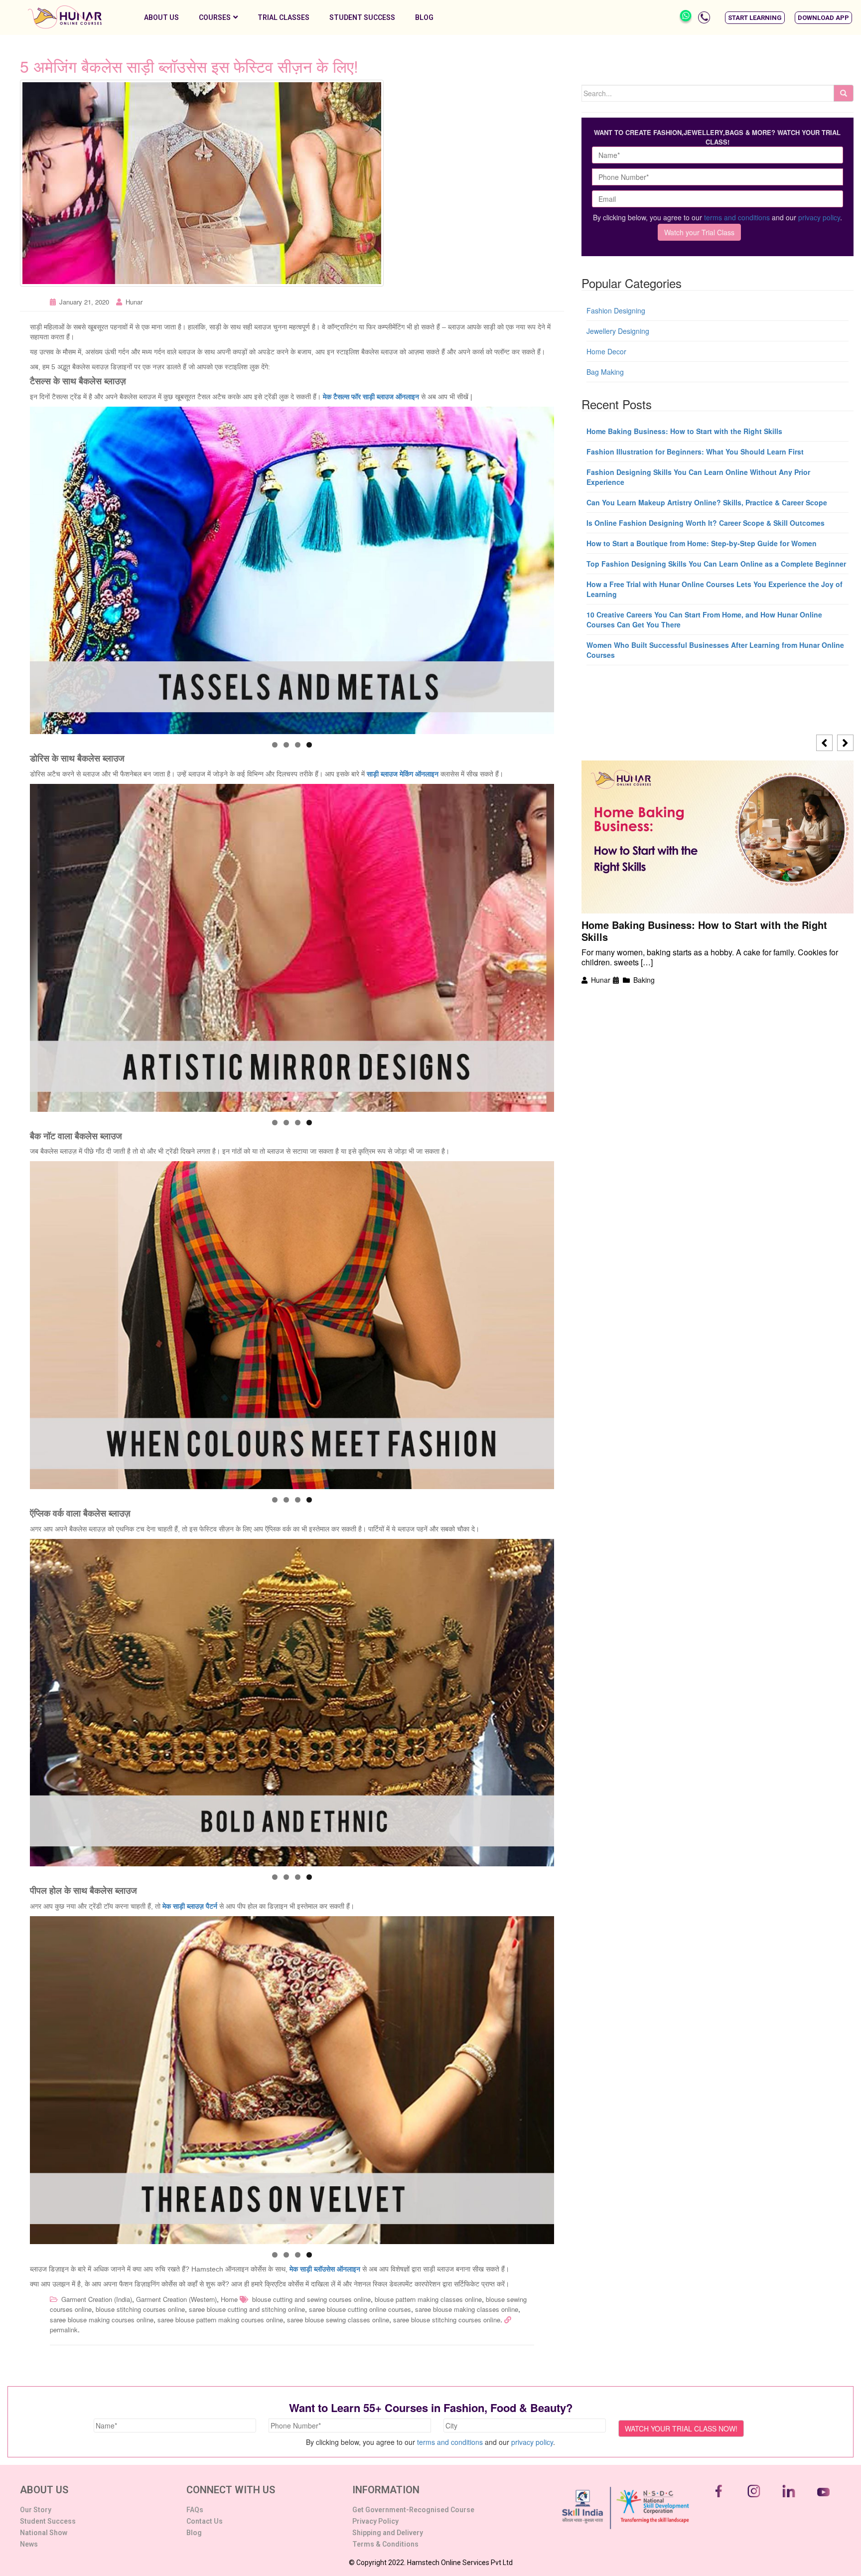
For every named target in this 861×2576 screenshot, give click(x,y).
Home (229, 2299)
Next (572, 568)
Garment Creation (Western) (176, 2299)
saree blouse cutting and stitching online (247, 2309)
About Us (161, 17)
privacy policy (819, 217)
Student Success (362, 17)
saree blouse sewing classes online (338, 2320)
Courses (215, 17)
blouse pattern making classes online (428, 2299)
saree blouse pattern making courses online (220, 2320)
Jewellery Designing (618, 331)
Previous (12, 568)
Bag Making (605, 372)
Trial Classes (284, 17)
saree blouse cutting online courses (360, 2309)
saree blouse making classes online (467, 2309)
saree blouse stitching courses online (447, 2320)
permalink (64, 2330)
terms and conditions (737, 217)
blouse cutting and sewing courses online (311, 2299)
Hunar (134, 302)
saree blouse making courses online (102, 2320)
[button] (755, 18)
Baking (644, 980)
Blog (424, 17)
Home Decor (606, 351)
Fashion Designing (616, 310)
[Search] (844, 93)
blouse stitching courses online (140, 2309)
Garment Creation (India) (97, 2299)
